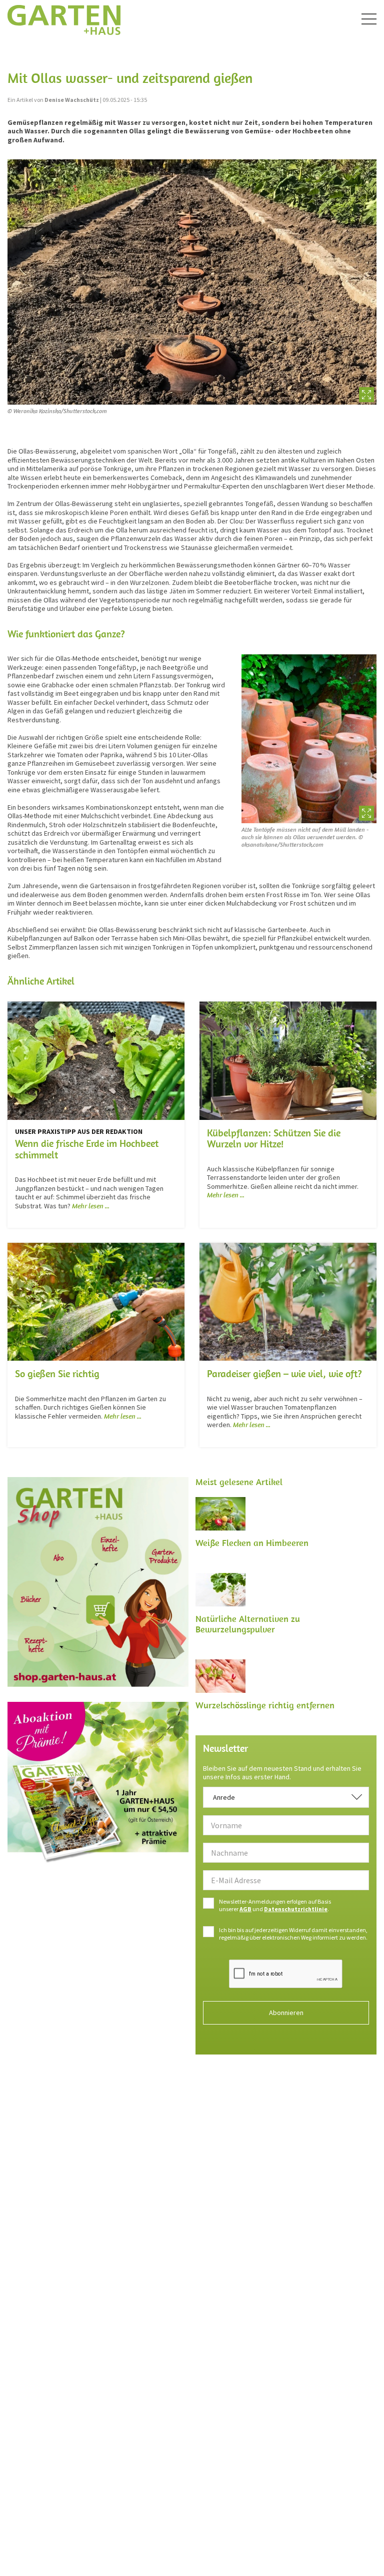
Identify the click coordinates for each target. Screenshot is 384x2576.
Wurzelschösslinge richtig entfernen (265, 1705)
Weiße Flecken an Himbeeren (252, 1543)
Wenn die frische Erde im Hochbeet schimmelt (87, 1149)
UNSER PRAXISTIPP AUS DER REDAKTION (79, 1131)
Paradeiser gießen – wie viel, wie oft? (284, 1373)
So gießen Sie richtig (57, 1373)
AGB (245, 1909)
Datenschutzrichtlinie (296, 1909)
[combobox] (286, 1797)
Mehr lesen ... (91, 1206)
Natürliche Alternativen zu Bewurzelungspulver (248, 1624)
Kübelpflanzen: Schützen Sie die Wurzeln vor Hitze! (274, 1138)
